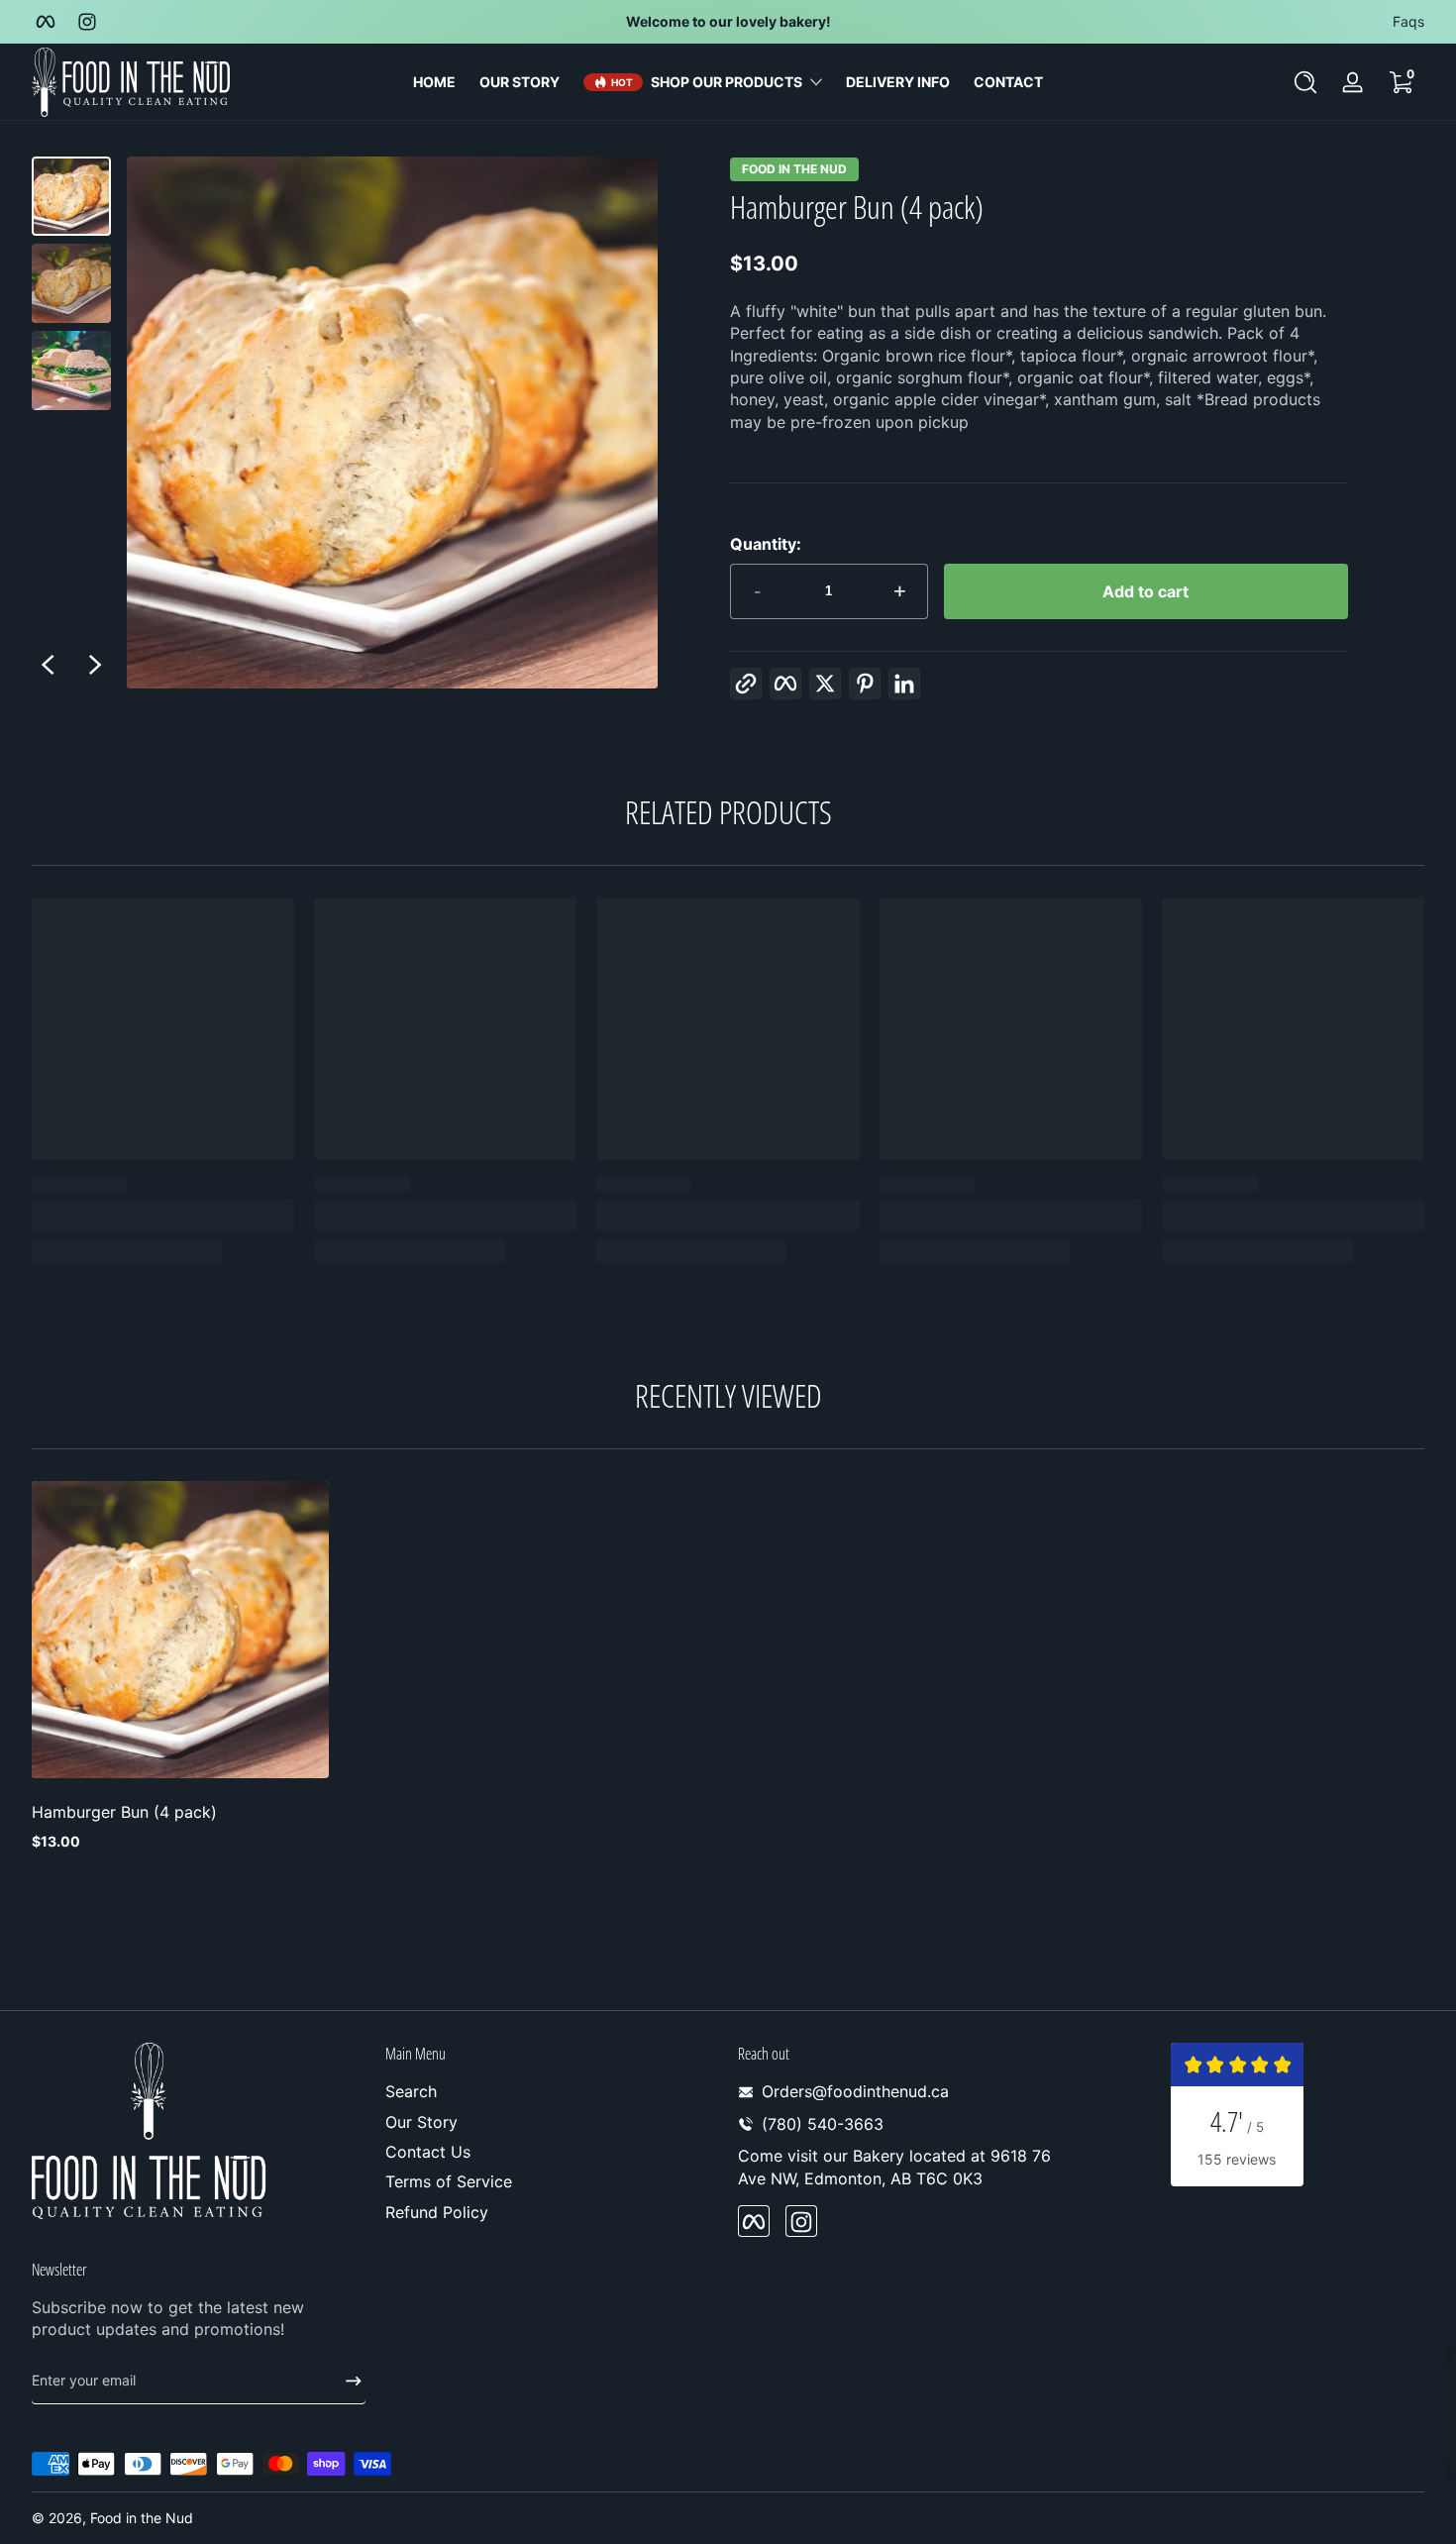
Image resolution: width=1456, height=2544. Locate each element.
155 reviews (1237, 2159)
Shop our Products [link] (727, 82)
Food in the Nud (794, 169)
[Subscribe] (346, 2381)
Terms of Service (449, 2182)
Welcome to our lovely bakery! (728, 21)
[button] (1305, 82)
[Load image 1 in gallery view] (71, 196)
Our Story (421, 2122)
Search (411, 2092)
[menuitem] (552, 2092)
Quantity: (766, 544)
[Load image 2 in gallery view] (71, 283)
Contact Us (428, 2152)
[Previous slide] (48, 665)
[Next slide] (95, 665)
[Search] (1305, 82)
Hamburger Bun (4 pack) (124, 1812)
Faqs (1408, 21)
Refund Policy (437, 2212)
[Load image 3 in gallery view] (71, 371)
